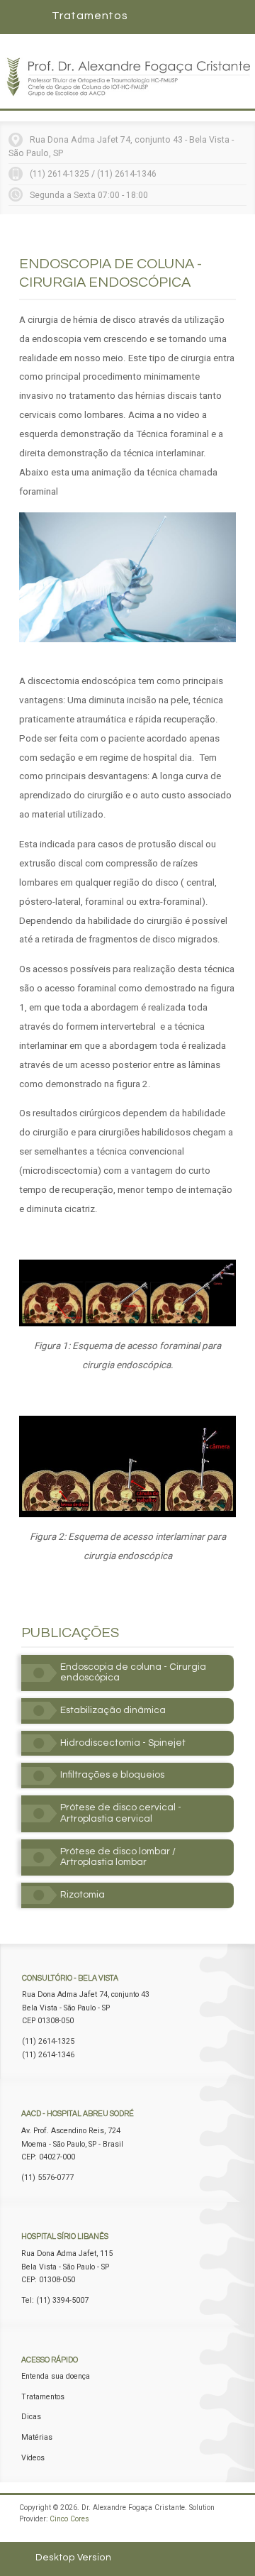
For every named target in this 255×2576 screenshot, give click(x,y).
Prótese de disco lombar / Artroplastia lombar (118, 1857)
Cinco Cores (69, 2519)
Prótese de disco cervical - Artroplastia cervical (121, 1813)
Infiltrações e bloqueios (112, 1775)
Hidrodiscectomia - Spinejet (123, 1743)
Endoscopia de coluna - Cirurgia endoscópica (133, 1673)
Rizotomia (83, 1895)
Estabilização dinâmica (113, 1710)
